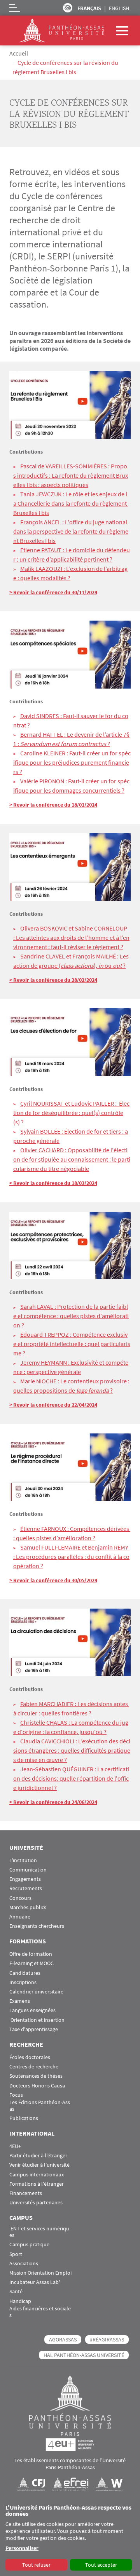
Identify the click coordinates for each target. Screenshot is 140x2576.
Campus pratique (29, 2245)
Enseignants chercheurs (37, 1926)
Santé (16, 2292)
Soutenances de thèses (36, 2076)
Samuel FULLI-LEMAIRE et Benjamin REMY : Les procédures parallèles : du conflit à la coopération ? (71, 1557)
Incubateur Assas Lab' (35, 2282)
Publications (24, 2118)
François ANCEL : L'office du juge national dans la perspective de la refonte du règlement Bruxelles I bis (71, 531)
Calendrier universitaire (36, 1992)
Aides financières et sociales (40, 2312)
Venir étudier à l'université (39, 2165)
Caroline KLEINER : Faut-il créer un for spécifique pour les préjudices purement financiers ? (72, 762)
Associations (24, 2264)
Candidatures (25, 1973)
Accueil (19, 53)
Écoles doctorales (30, 2057)
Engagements (25, 1879)
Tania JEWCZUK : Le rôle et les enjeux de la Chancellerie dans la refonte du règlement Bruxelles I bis (71, 503)
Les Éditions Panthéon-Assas (40, 2106)
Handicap (20, 2301)
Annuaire (20, 1917)
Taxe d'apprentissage (34, 2029)
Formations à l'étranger (37, 2184)
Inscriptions (23, 1982)
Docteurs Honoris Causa (37, 2086)
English (119, 8)
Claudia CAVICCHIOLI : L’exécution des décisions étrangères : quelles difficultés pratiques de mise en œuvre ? (72, 1750)
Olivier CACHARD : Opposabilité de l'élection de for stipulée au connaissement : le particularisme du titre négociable (72, 1159)
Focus (16, 2095)
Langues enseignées (32, 2010)
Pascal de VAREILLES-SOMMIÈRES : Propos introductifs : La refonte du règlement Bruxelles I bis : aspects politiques (71, 475)
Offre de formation (31, 1954)
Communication (28, 1870)
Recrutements (26, 1888)
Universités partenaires (36, 2203)
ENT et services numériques (39, 2232)
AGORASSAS (63, 2339)
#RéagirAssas (107, 2339)
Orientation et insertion (37, 2020)
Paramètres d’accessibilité (68, 8)
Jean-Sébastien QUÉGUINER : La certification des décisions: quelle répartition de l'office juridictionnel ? (71, 1778)
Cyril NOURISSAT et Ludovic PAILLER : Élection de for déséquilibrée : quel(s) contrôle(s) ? (71, 1113)
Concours (20, 1898)
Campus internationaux (37, 2175)
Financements (26, 2193)
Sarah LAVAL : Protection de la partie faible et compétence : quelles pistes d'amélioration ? (71, 1316)
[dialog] (70, 2538)
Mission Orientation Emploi (40, 2273)
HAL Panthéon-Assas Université (84, 2355)
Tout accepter (101, 2565)
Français (89, 8)
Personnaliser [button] (22, 2548)
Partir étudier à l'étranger (38, 2156)
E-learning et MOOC (31, 1963)
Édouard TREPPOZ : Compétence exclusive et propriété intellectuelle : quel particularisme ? (72, 1344)
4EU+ (15, 2146)
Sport (16, 2254)
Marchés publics (28, 1907)
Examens (20, 2001)
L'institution (23, 1860)
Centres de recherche (34, 2067)
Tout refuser (36, 2565)
